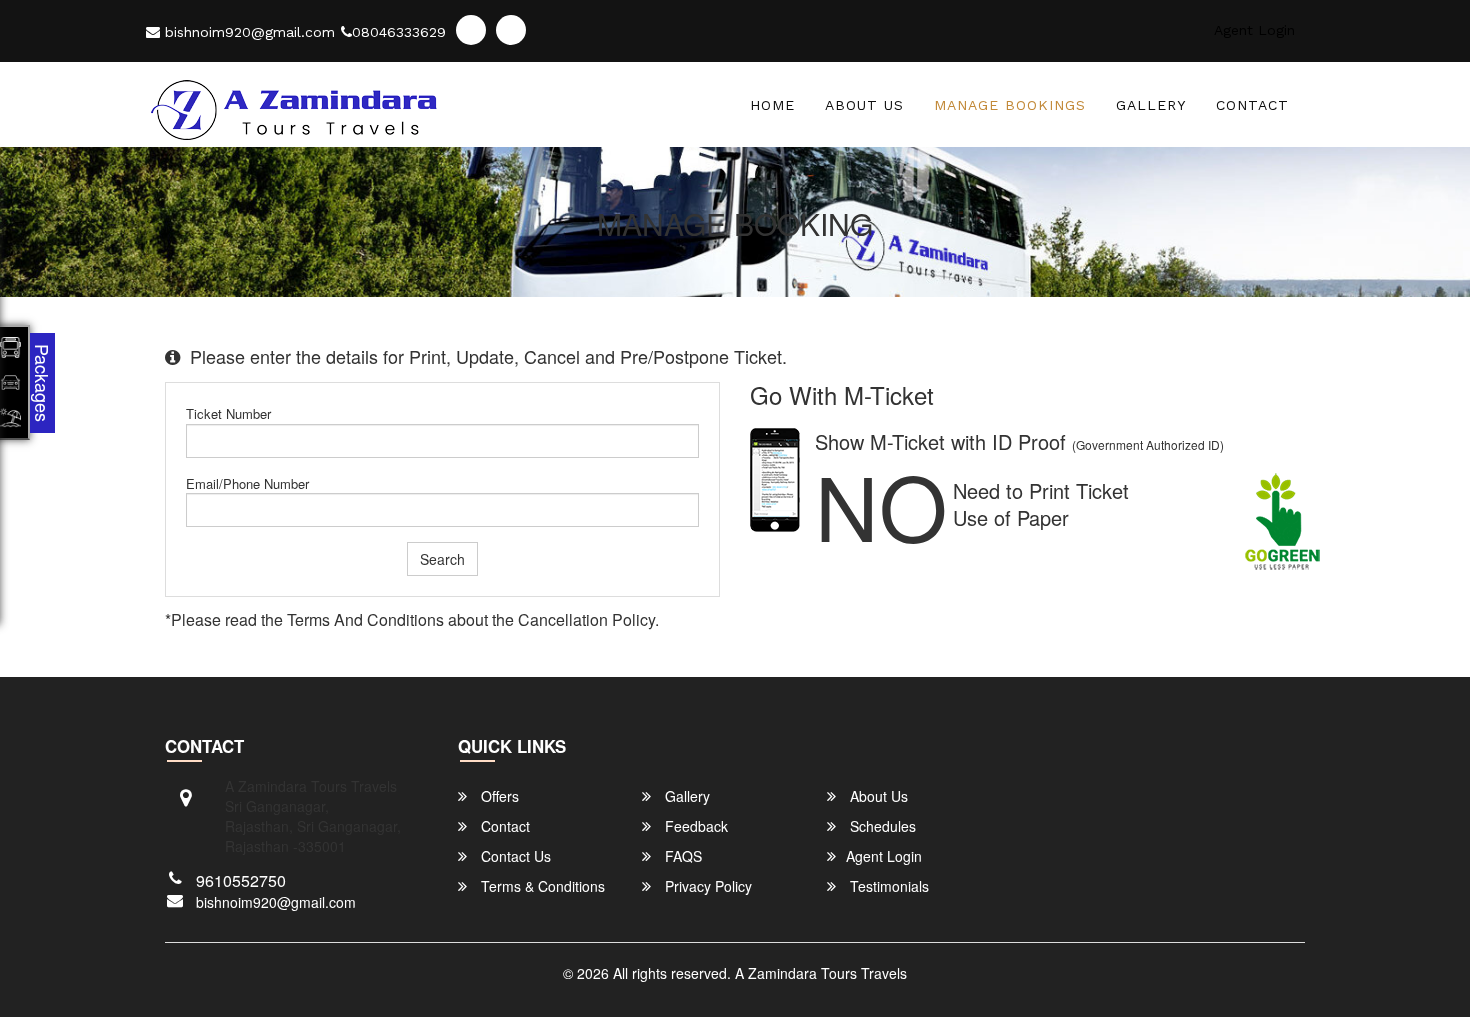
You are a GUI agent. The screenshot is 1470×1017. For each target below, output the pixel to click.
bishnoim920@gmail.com (247, 32)
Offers (498, 796)
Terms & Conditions (541, 886)
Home (772, 105)
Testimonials (887, 886)
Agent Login (1254, 30)
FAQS (681, 856)
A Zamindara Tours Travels (821, 973)
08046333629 (399, 32)
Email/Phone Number (247, 484)
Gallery (1151, 105)
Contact (1252, 105)
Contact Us (514, 856)
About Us (864, 105)
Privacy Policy (706, 886)
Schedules (881, 826)
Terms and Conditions (365, 619)
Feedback (694, 826)
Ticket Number (228, 414)
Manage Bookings (1010, 105)
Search (442, 559)
